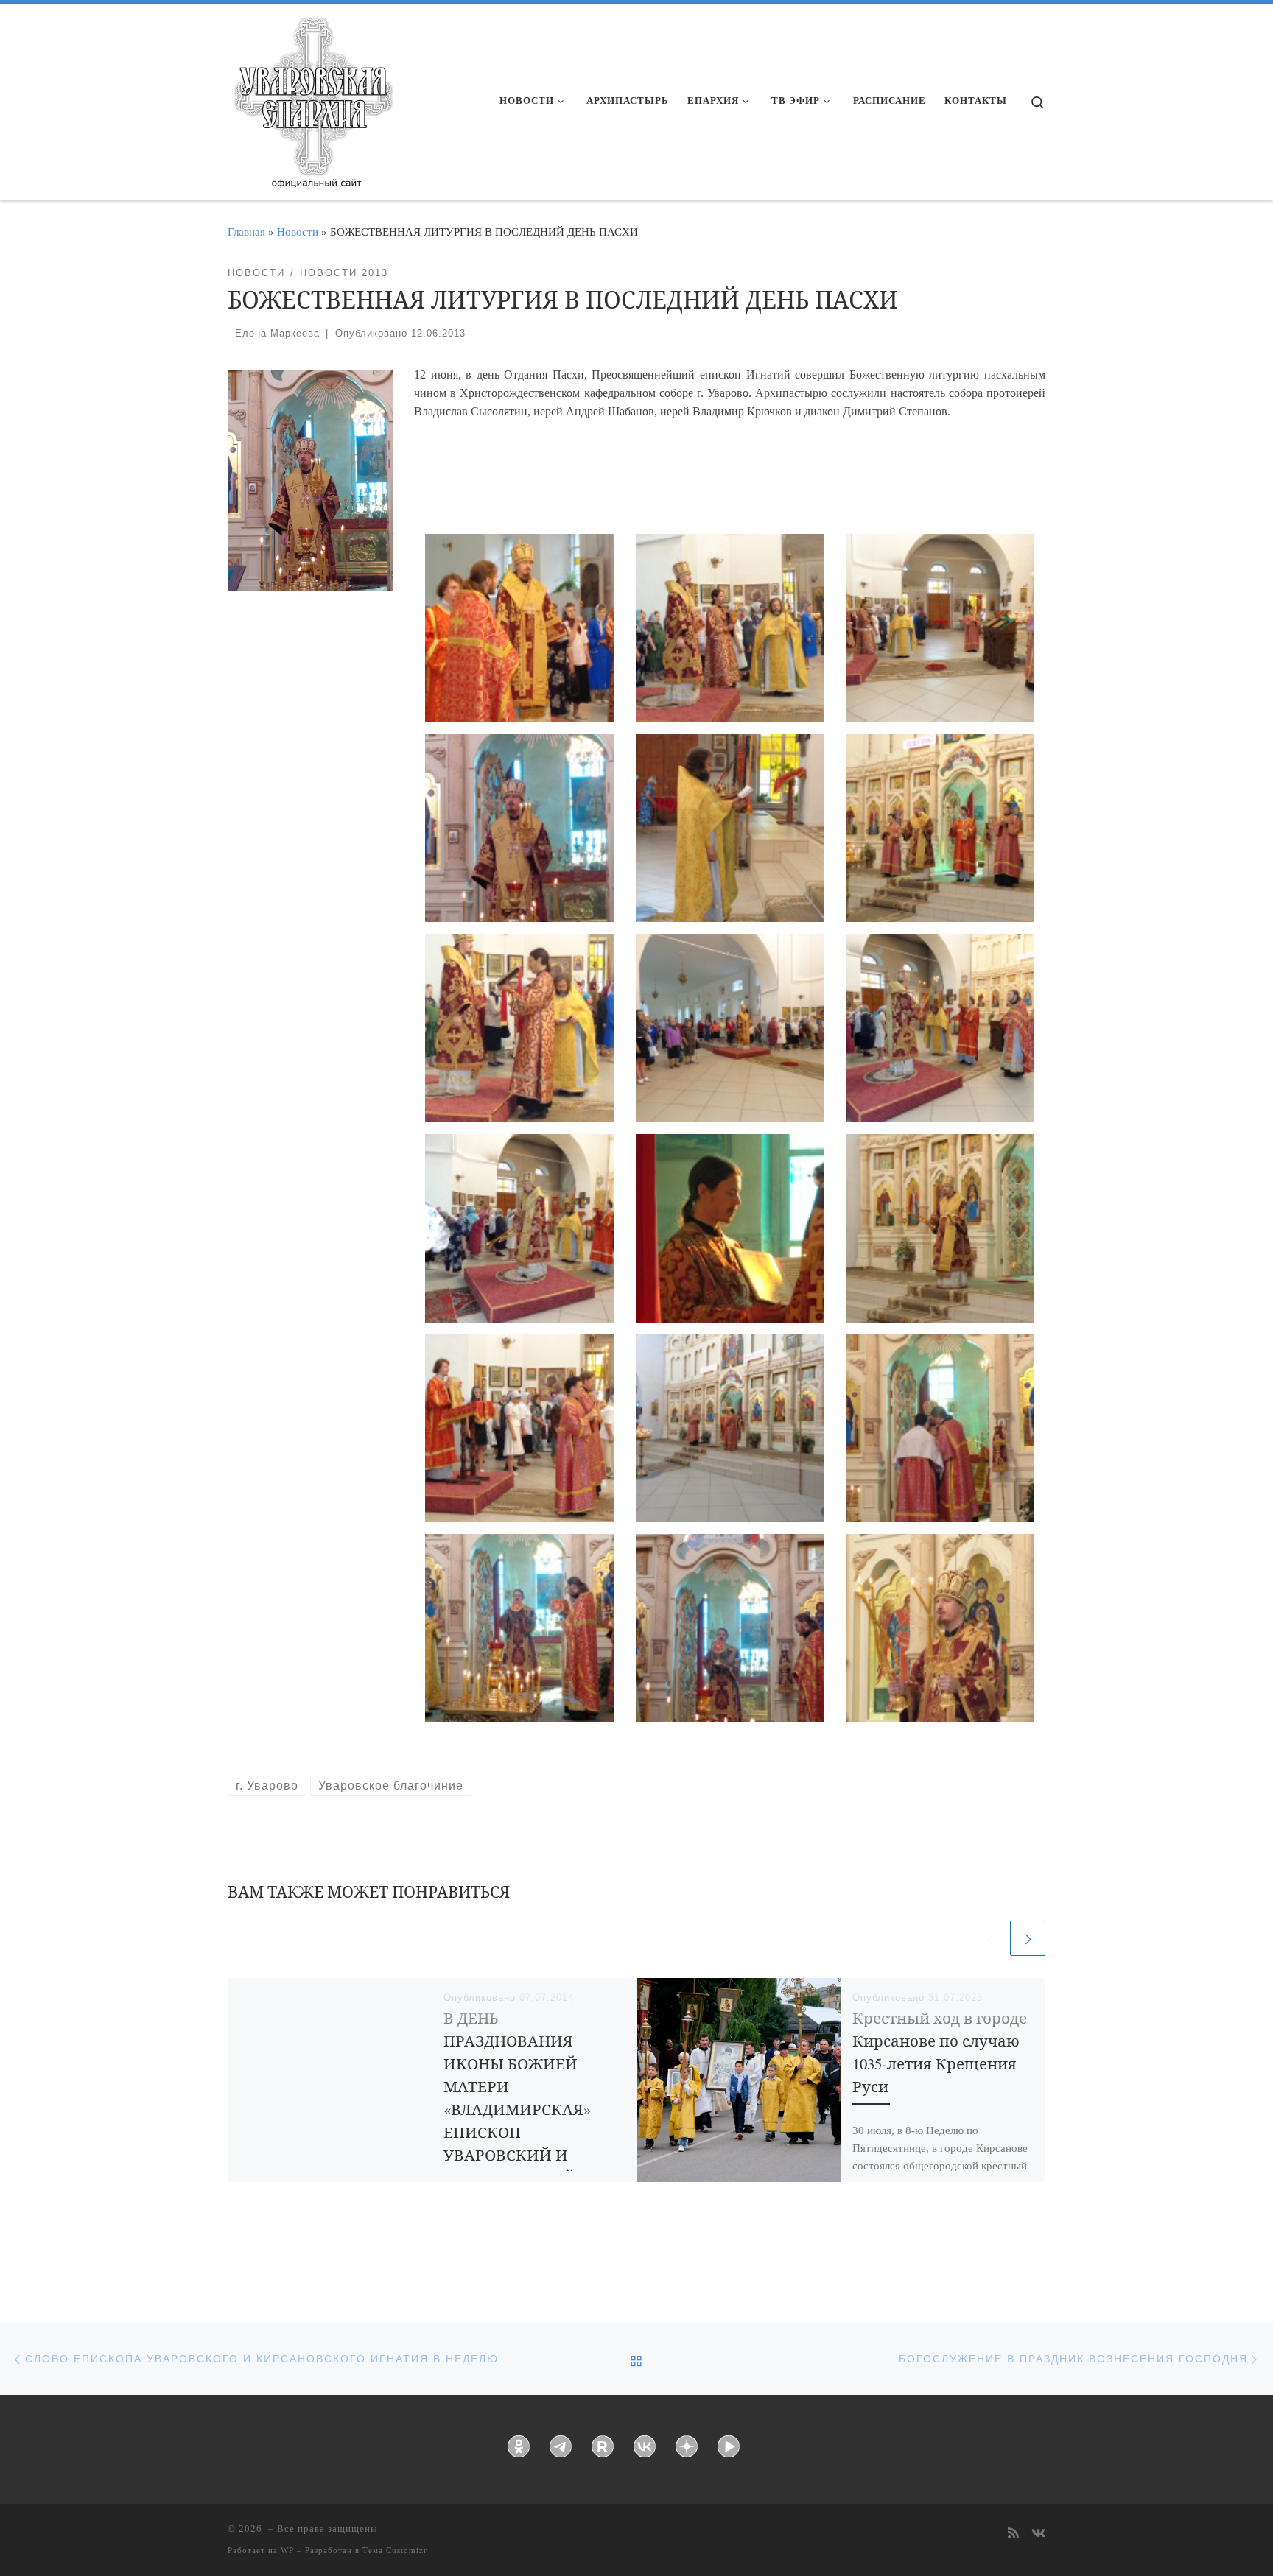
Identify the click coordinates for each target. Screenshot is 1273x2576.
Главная (246, 232)
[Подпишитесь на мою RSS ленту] (1013, 2534)
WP (287, 2550)
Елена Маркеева (277, 333)
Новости (298, 232)
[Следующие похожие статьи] (1028, 1938)
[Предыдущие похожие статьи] (989, 1938)
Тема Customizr (395, 2550)
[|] (312, 97)
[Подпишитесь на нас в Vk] (1038, 2534)
